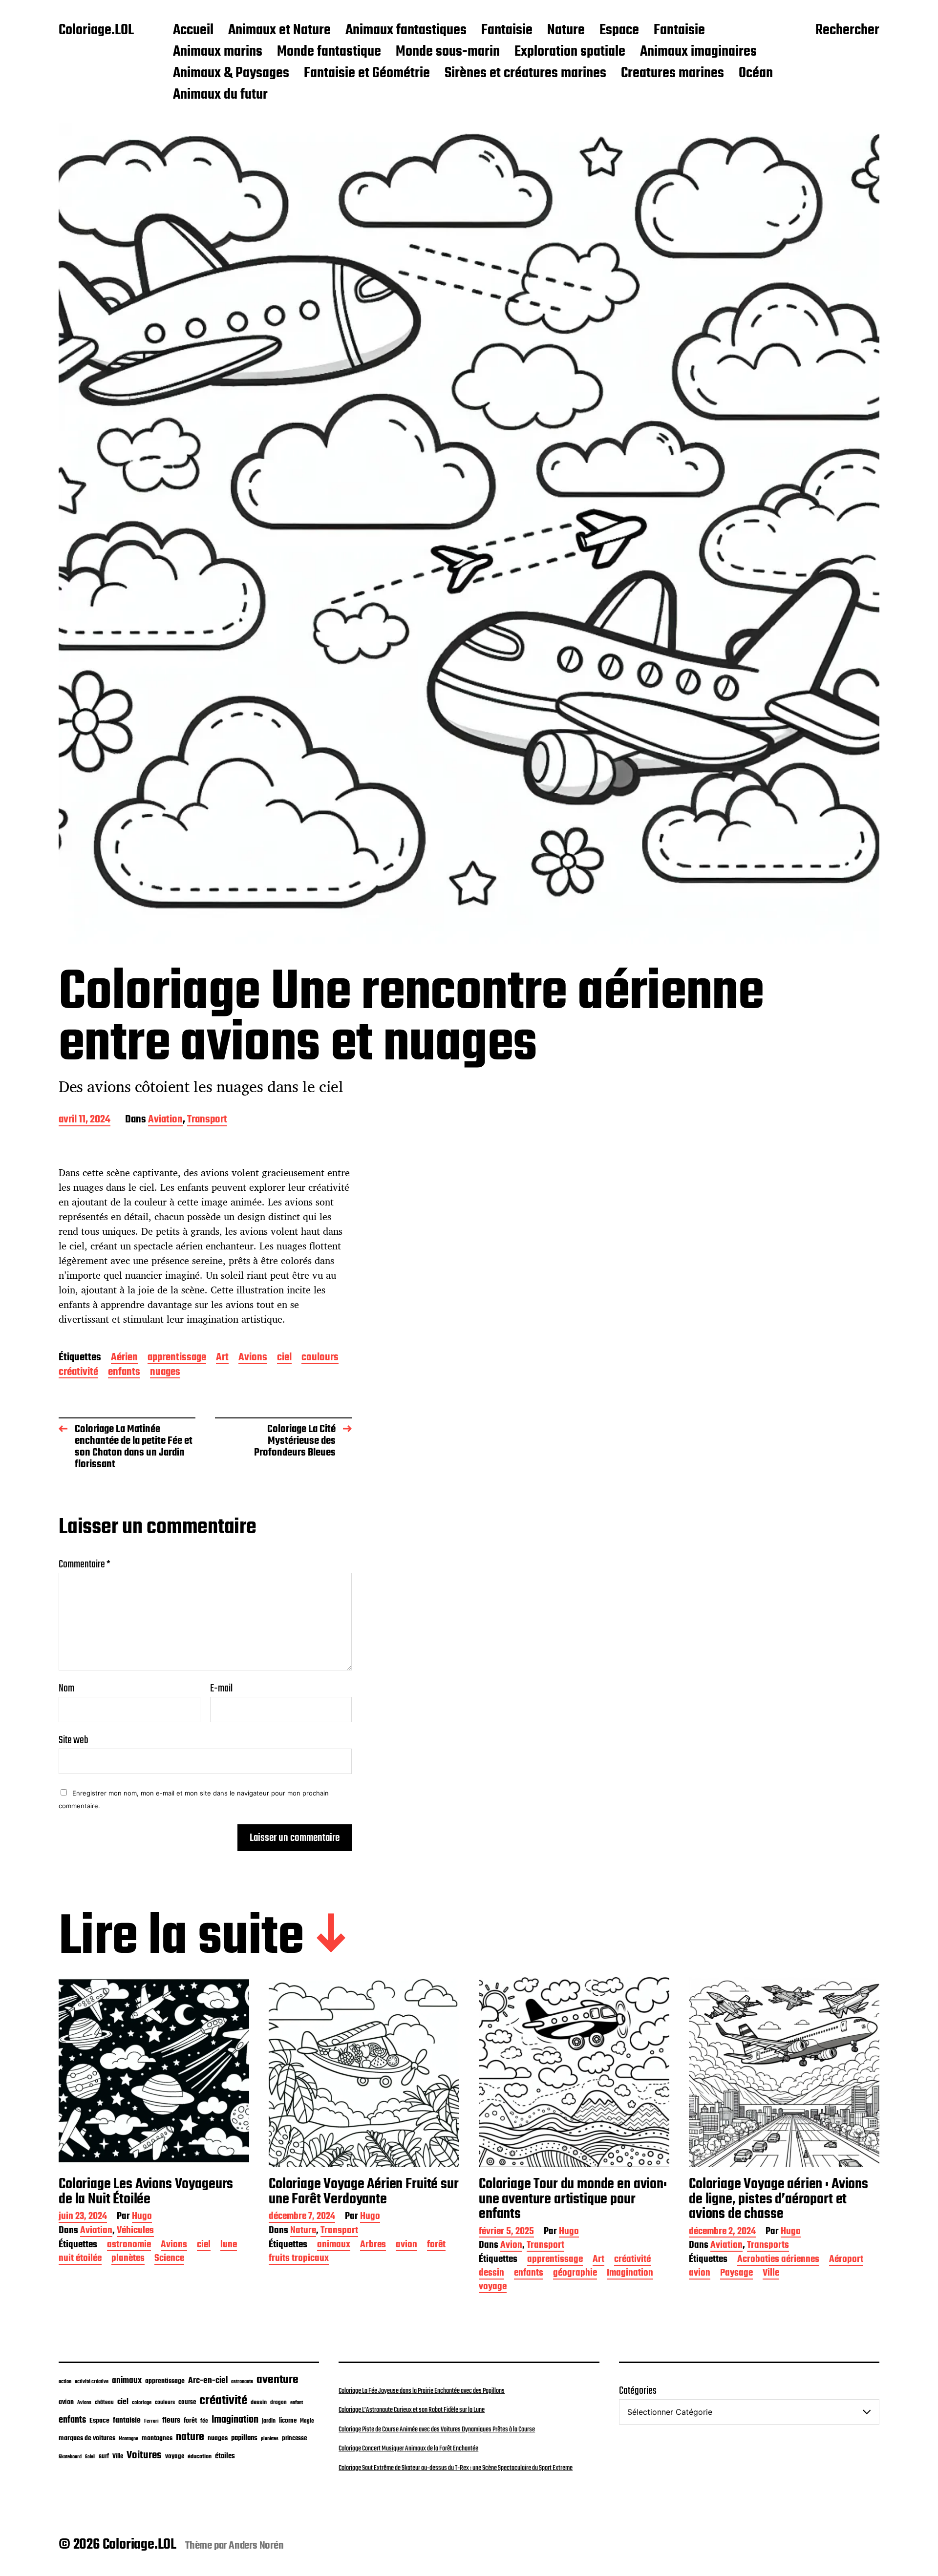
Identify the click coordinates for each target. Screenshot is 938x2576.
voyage (493, 2288)
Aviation (165, 1120)
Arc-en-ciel (208, 2381)
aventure (277, 2380)
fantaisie (127, 2420)
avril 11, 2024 (85, 1120)
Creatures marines (672, 74)
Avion (511, 2246)
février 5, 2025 (506, 2232)
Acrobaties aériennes (778, 2260)
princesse (294, 2439)
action (65, 2382)
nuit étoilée (80, 2259)
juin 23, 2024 (83, 2217)
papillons (244, 2438)
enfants (124, 1373)
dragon (278, 2402)
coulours (320, 1358)
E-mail (221, 1689)
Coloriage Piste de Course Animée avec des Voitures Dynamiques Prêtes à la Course (437, 2429)
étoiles (225, 2456)
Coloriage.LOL (96, 31)
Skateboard (70, 2457)
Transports (768, 2246)
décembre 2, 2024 (722, 2232)
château (104, 2403)
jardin (269, 2421)
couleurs (165, 2403)
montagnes (157, 2438)
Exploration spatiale (570, 52)
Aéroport (846, 2260)
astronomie (129, 2246)
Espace (619, 31)
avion (406, 2246)
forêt (436, 2246)
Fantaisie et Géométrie (367, 74)
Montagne (128, 2439)
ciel (284, 1358)
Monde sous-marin (448, 52)
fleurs (171, 2420)
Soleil (90, 2457)
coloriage (142, 2403)
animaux (334, 2246)
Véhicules (135, 2231)
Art (222, 1358)
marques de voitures (87, 2439)
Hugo (142, 2217)
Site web (74, 1739)
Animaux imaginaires (698, 52)
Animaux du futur (220, 95)
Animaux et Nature (279, 31)
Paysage (736, 2274)
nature (190, 2437)
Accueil (193, 31)
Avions (253, 1358)
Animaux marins (218, 52)
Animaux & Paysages (231, 74)
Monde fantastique (329, 52)
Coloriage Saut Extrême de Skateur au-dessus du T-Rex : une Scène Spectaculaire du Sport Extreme (456, 2468)
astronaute (242, 2382)
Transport (207, 1120)
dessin (491, 2274)
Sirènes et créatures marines (525, 74)
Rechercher (847, 31)
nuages (165, 1373)
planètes (128, 2259)
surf (104, 2457)
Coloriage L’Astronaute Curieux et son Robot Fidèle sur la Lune (412, 2410)
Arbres (373, 2246)
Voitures (144, 2455)
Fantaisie (507, 31)
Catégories (638, 2391)
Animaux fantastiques (406, 31)
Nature (566, 31)
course (187, 2402)
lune (229, 2246)
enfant (297, 2403)
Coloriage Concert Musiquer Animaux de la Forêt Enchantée (408, 2449)
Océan (756, 74)
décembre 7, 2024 (302, 2217)
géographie (575, 2274)
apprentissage (177, 1358)
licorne (288, 2421)
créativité (78, 1373)
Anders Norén (256, 2546)
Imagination (630, 2274)
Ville (771, 2274)
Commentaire (85, 1564)
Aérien (124, 1358)
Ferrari (151, 2421)
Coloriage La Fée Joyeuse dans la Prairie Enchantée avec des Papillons (422, 2391)
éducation (200, 2457)
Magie (307, 2421)
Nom (66, 1689)
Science (169, 2259)
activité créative (92, 2382)
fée (204, 2421)
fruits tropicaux (299, 2259)
